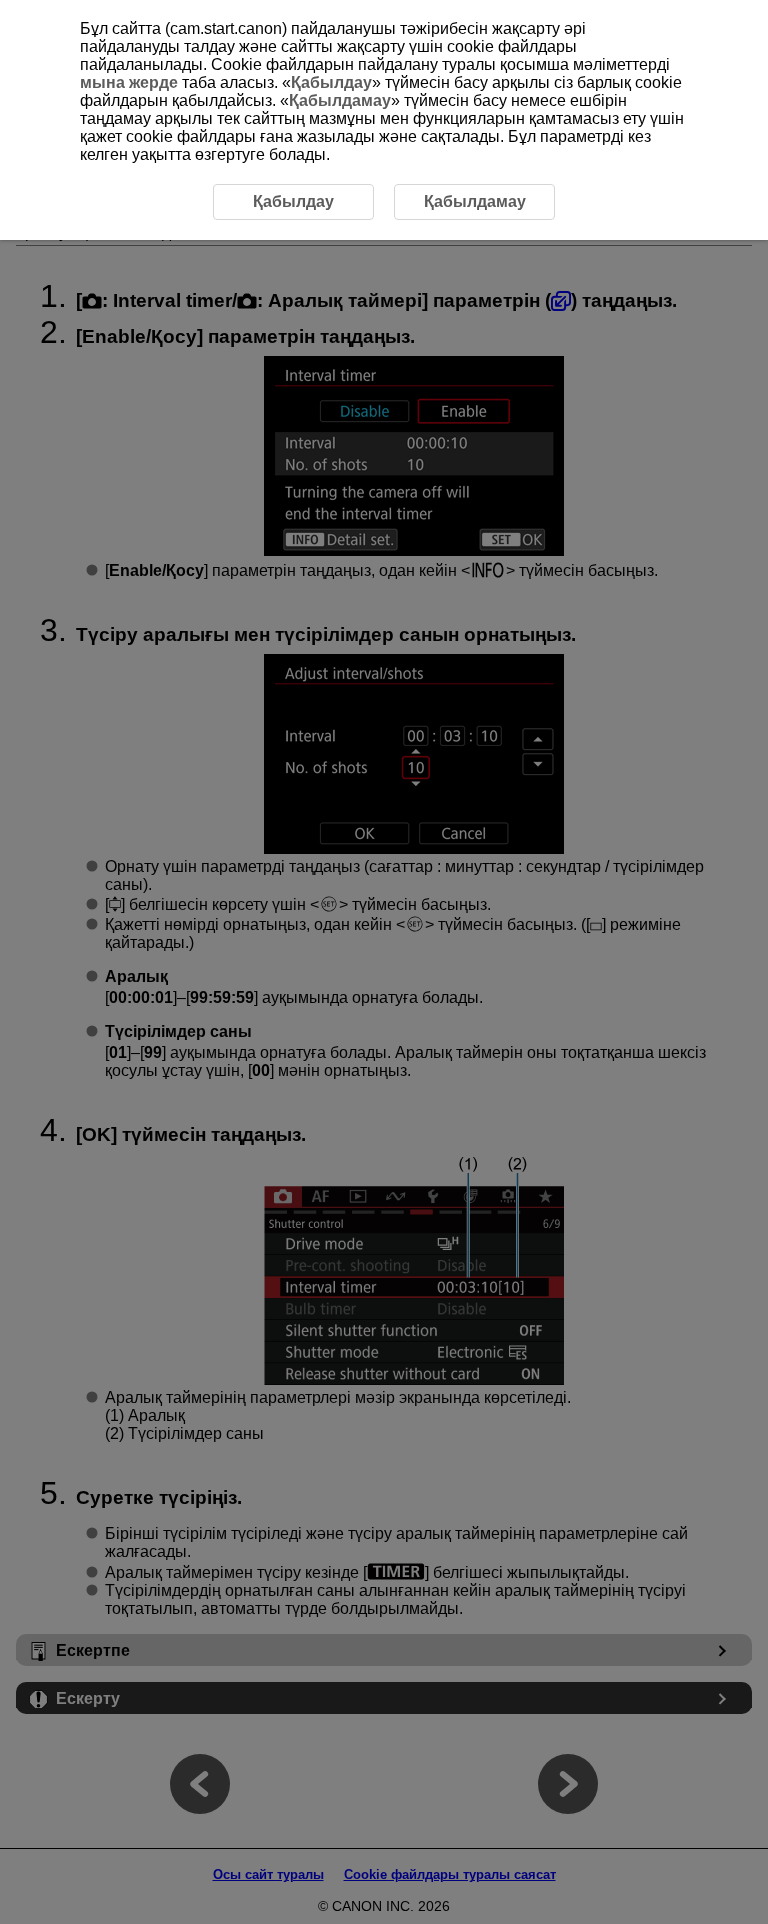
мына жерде (129, 82)
